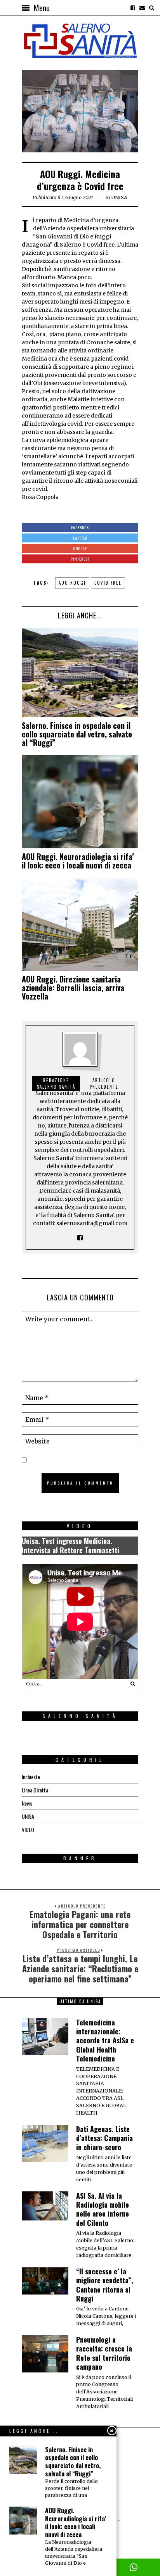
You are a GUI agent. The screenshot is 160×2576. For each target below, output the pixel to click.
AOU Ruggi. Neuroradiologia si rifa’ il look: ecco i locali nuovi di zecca (78, 861)
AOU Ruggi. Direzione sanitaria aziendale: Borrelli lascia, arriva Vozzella (73, 988)
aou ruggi (72, 583)
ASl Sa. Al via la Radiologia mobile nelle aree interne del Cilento (103, 2209)
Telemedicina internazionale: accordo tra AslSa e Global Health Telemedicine (105, 2041)
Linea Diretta (35, 1790)
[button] (130, 1683)
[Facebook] (133, 8)
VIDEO (28, 1829)
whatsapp (133, 2567)
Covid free (108, 583)
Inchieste (31, 1777)
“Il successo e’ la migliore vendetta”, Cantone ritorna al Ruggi (105, 2285)
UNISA (119, 198)
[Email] (142, 8)
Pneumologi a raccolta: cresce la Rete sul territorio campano (104, 2353)
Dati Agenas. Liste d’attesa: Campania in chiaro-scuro (104, 2138)
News (27, 1803)
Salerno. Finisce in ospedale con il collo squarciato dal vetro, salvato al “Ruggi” (77, 734)
